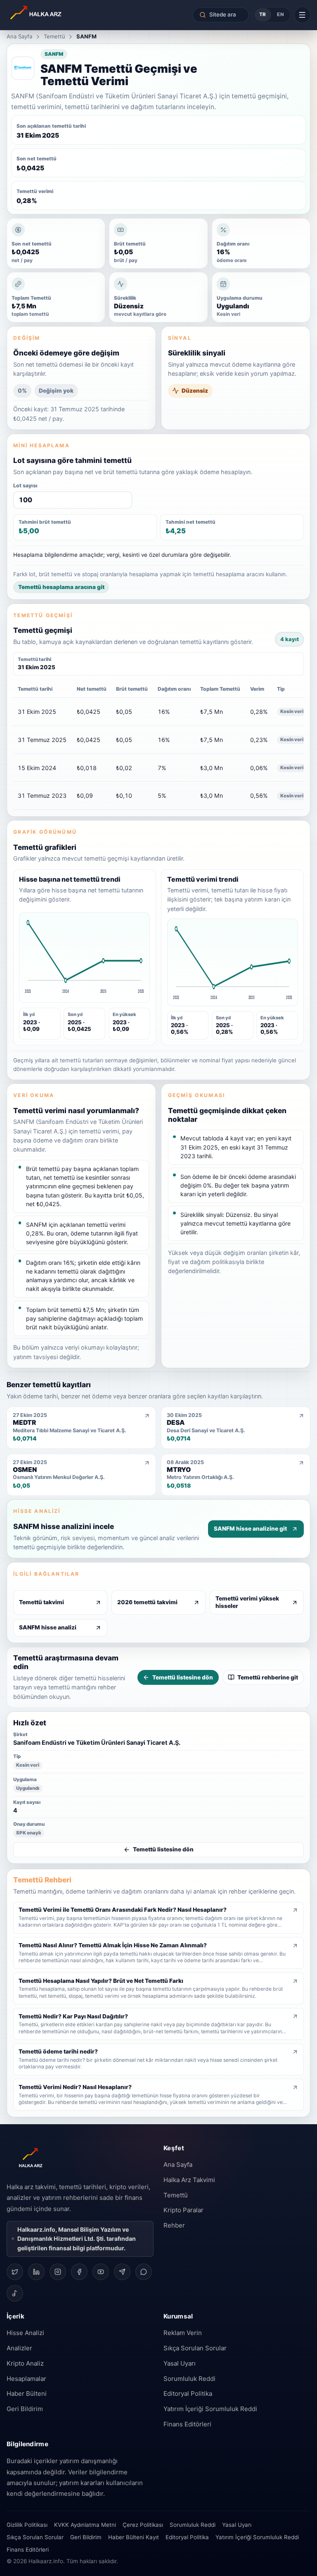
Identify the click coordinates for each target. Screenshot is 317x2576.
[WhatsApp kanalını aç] (144, 2272)
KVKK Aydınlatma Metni (85, 2525)
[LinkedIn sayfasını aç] (36, 2272)
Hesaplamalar (26, 2379)
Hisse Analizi (25, 2333)
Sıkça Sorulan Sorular (195, 2348)
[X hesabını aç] (15, 2272)
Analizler (19, 2348)
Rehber (174, 2225)
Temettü (54, 36)
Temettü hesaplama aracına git (61, 587)
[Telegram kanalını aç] (122, 2272)
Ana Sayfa (19, 36)
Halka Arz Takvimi (189, 2180)
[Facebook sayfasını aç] (79, 2272)
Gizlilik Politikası (27, 2525)
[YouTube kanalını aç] (101, 2272)
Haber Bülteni (27, 2394)
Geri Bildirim (25, 2409)
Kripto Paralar (183, 2210)
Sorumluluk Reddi (189, 2379)
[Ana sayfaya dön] (59, 15)
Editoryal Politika (188, 2394)
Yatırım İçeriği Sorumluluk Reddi (210, 2409)
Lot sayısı (25, 485)
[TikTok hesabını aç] (15, 2293)
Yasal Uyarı (180, 2363)
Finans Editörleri (187, 2424)
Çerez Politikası (143, 2525)
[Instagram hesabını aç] (58, 2272)
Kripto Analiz (25, 2363)
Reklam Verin (183, 2333)
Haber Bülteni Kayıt (134, 2537)
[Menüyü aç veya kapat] (302, 15)
